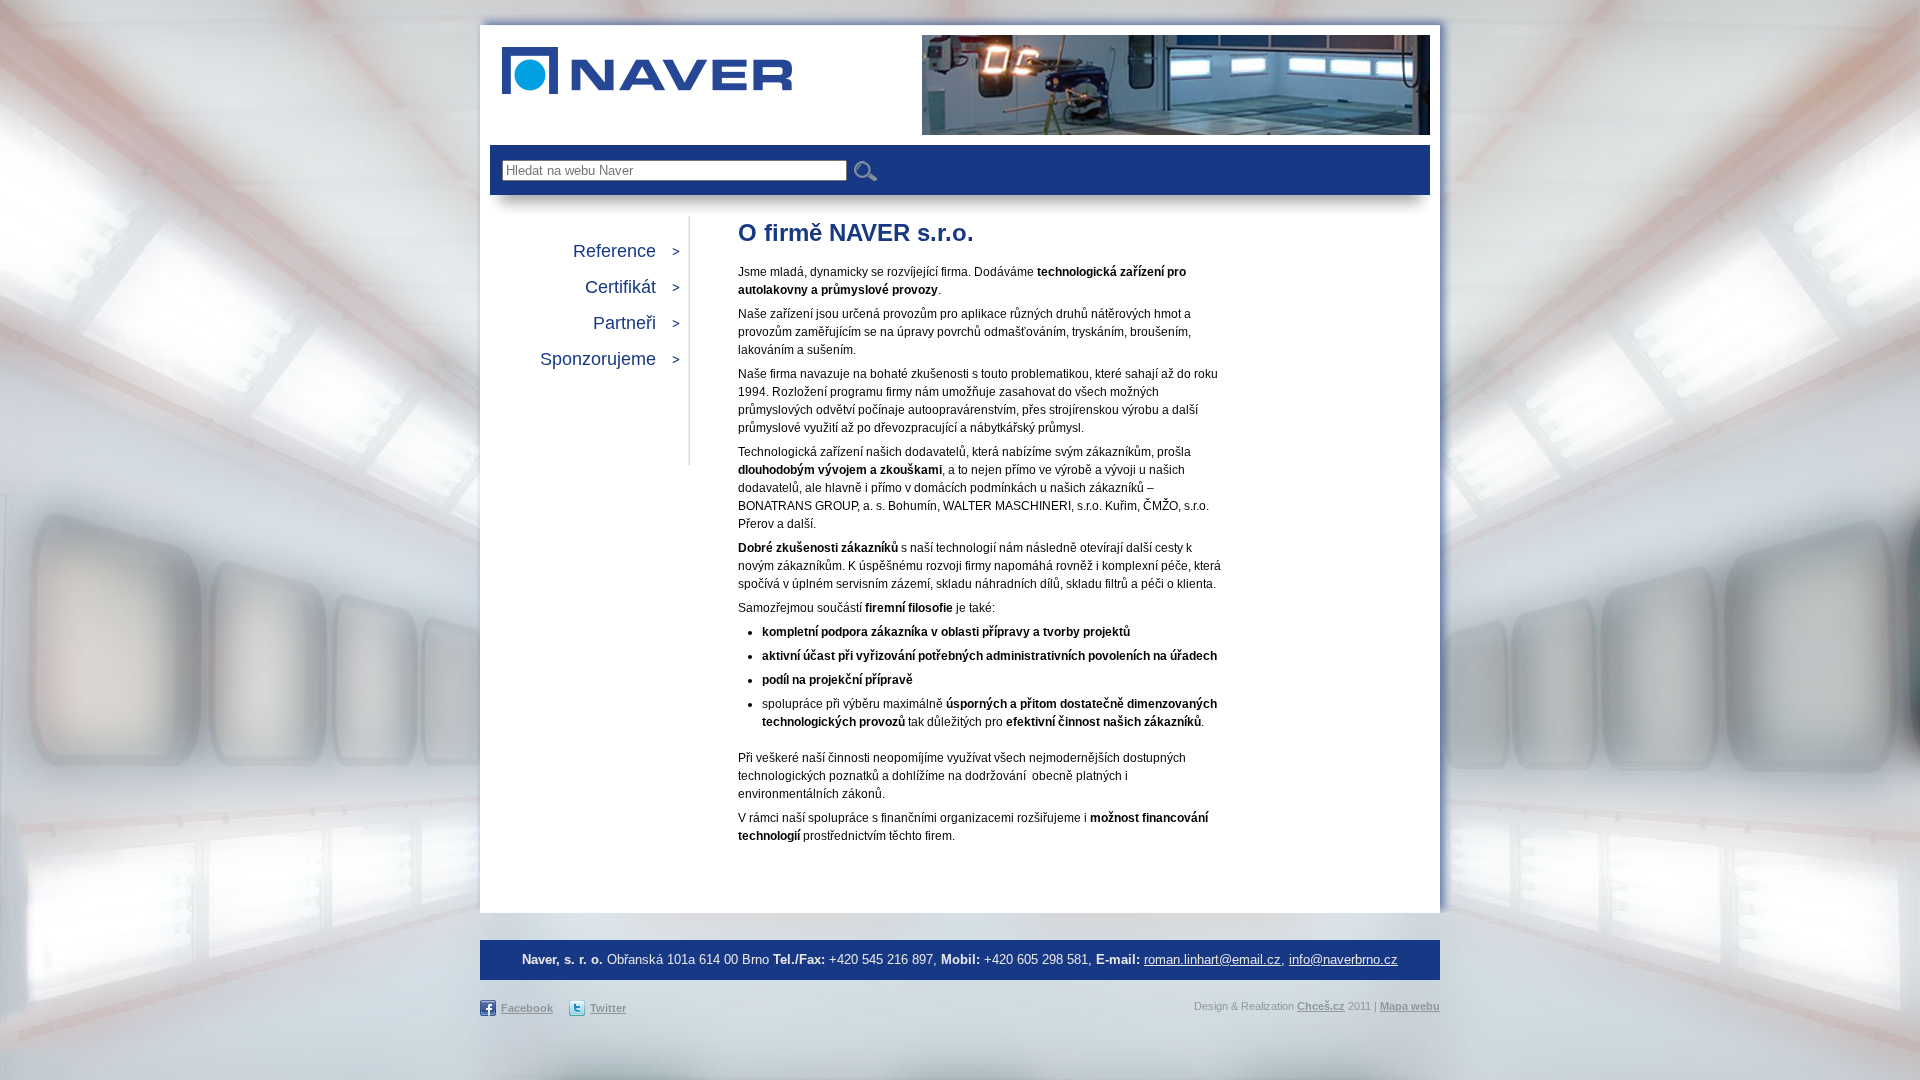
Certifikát (620, 287)
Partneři (624, 323)
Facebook (527, 1008)
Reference (614, 251)
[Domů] (641, 64)
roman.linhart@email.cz (1212, 959)
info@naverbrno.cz (1343, 959)
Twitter (608, 1008)
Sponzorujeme (598, 359)
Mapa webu (1410, 1006)
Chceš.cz (1321, 1006)
